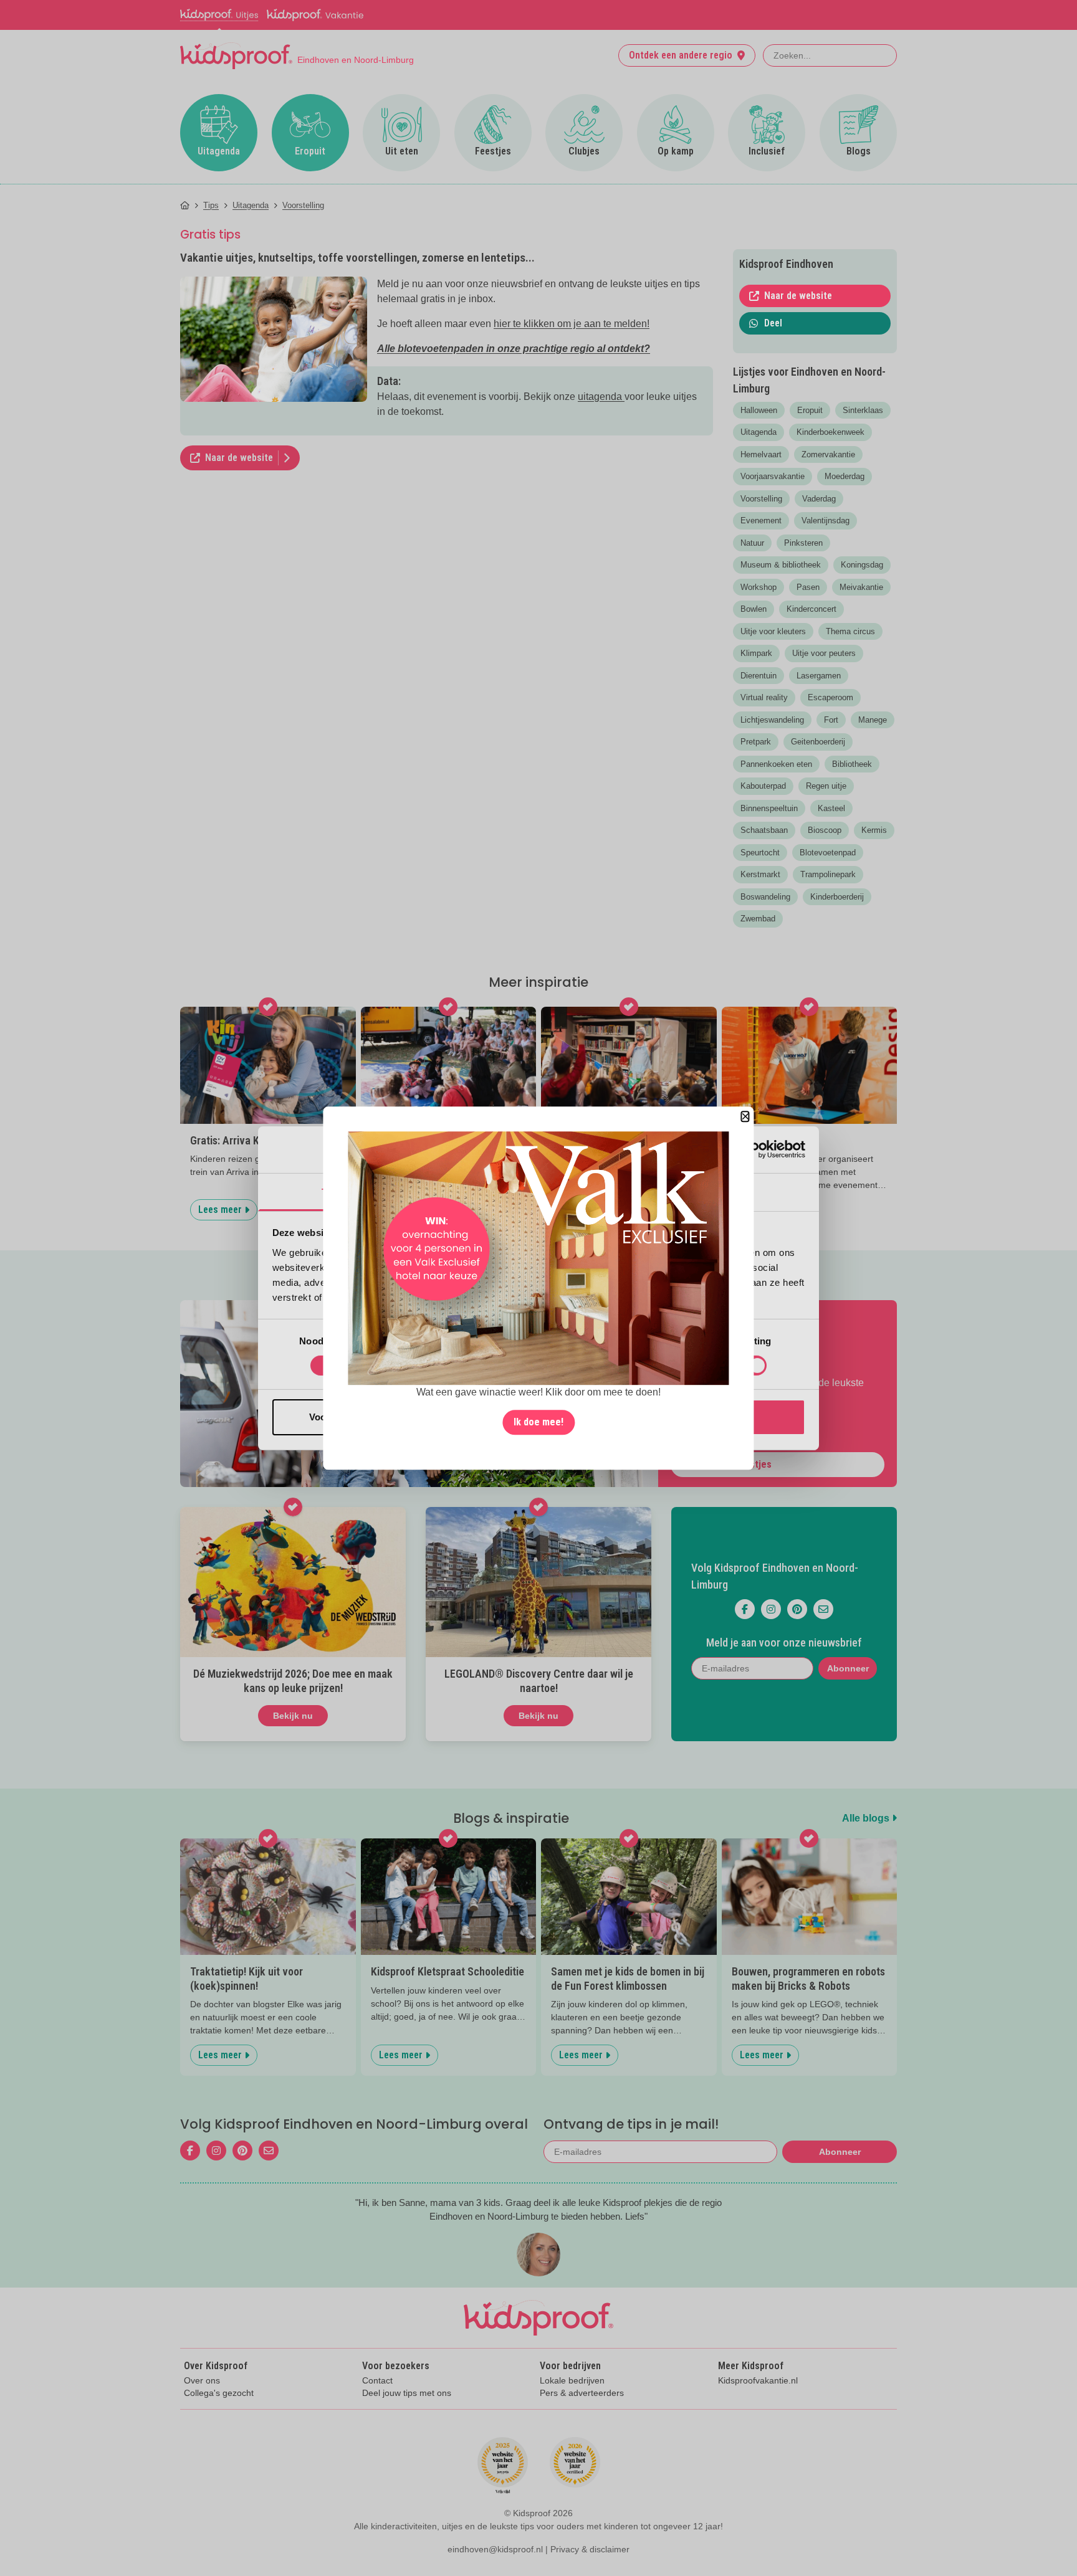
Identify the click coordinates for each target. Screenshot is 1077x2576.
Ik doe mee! (538, 1422)
